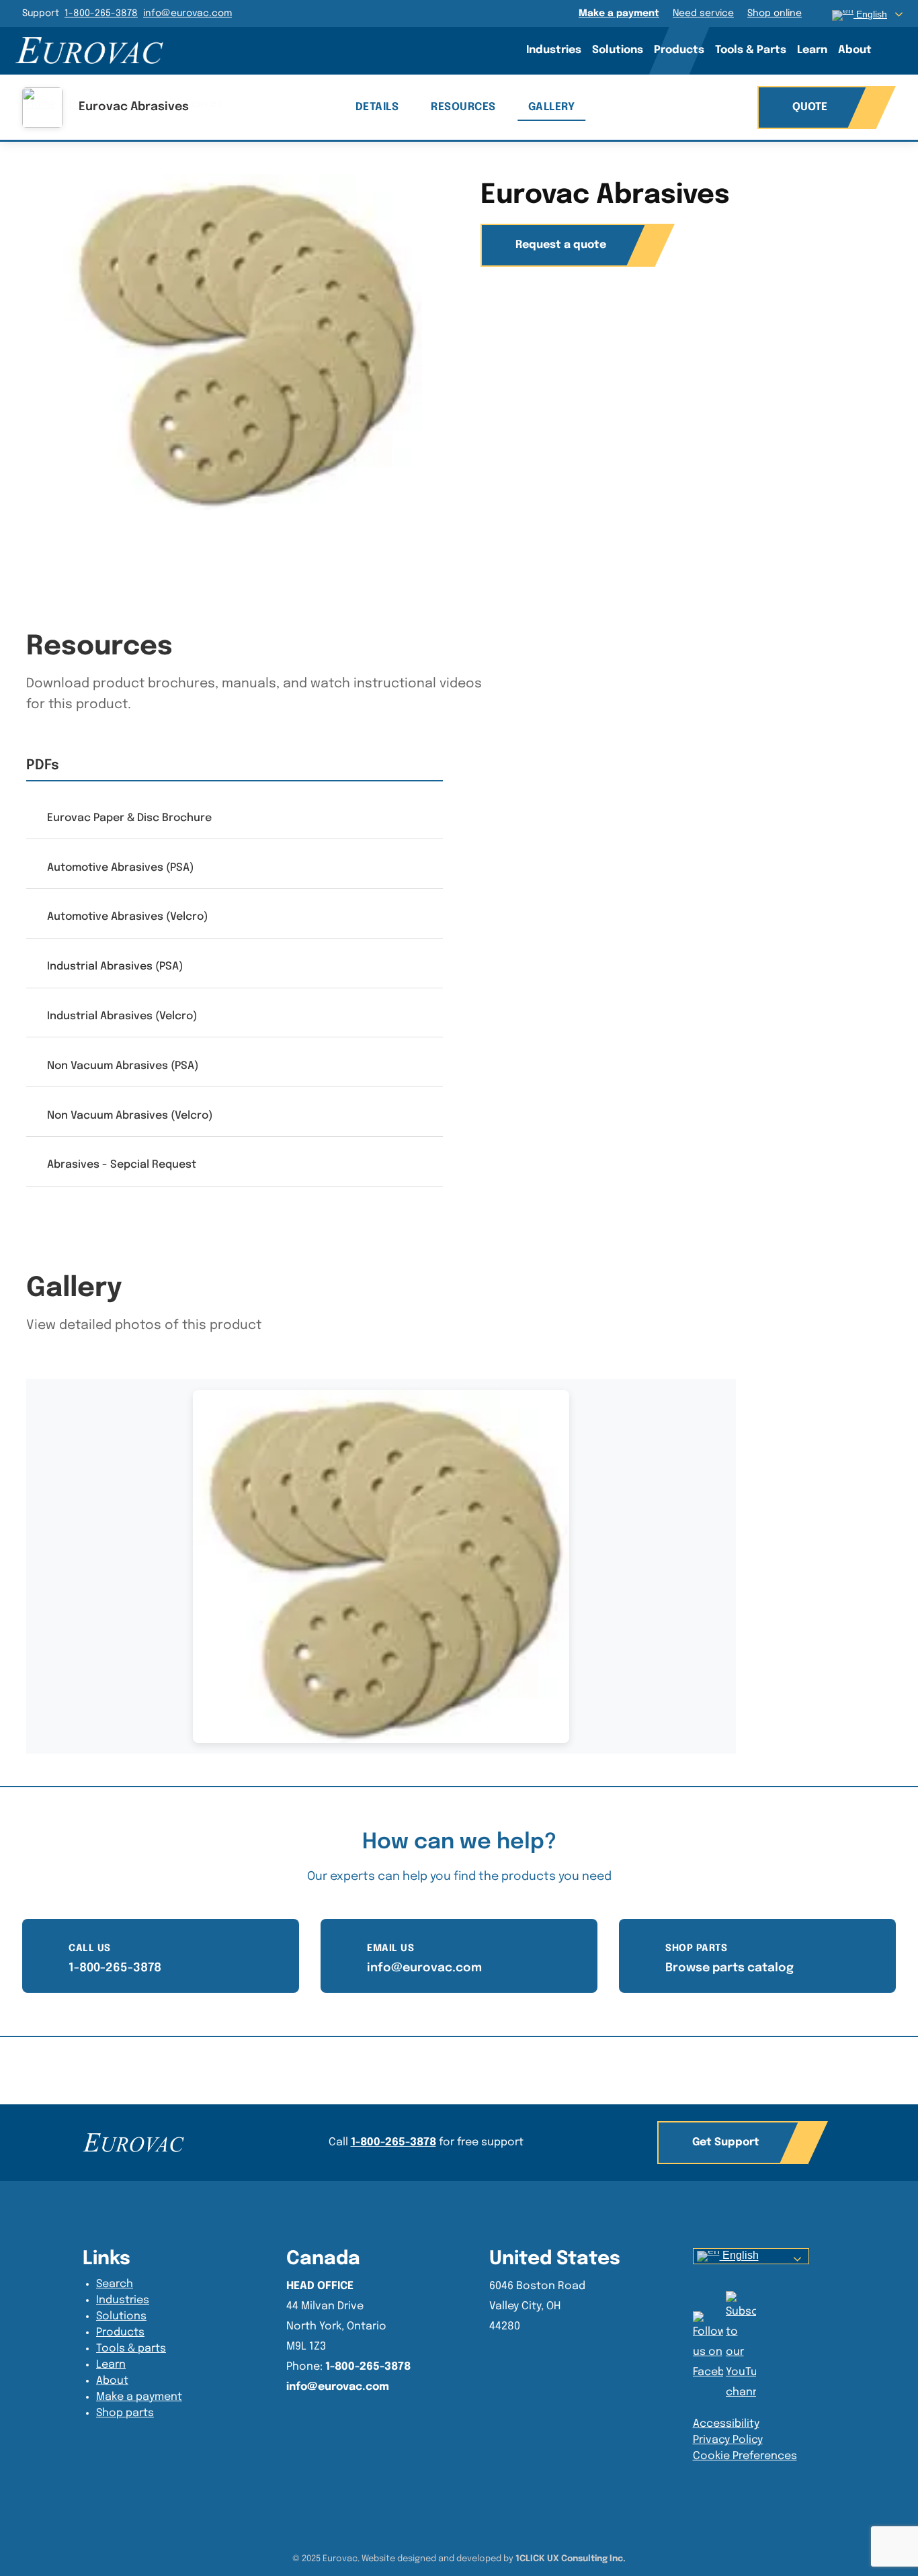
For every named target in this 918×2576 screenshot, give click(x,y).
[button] (733, 2143)
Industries (554, 50)
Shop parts (125, 2413)
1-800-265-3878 (101, 13)
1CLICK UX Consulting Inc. (571, 2559)
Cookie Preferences (745, 2456)
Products (679, 50)
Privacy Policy (728, 2440)
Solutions (618, 50)
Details (377, 107)
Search (896, 50)
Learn (812, 50)
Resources (463, 107)
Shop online (775, 13)
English (739, 2256)
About (855, 50)
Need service (703, 13)
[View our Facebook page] (741, 2347)
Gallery (552, 107)
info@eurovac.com (187, 13)
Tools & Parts (751, 50)
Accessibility (726, 2424)
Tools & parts (131, 2349)
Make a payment (619, 13)
